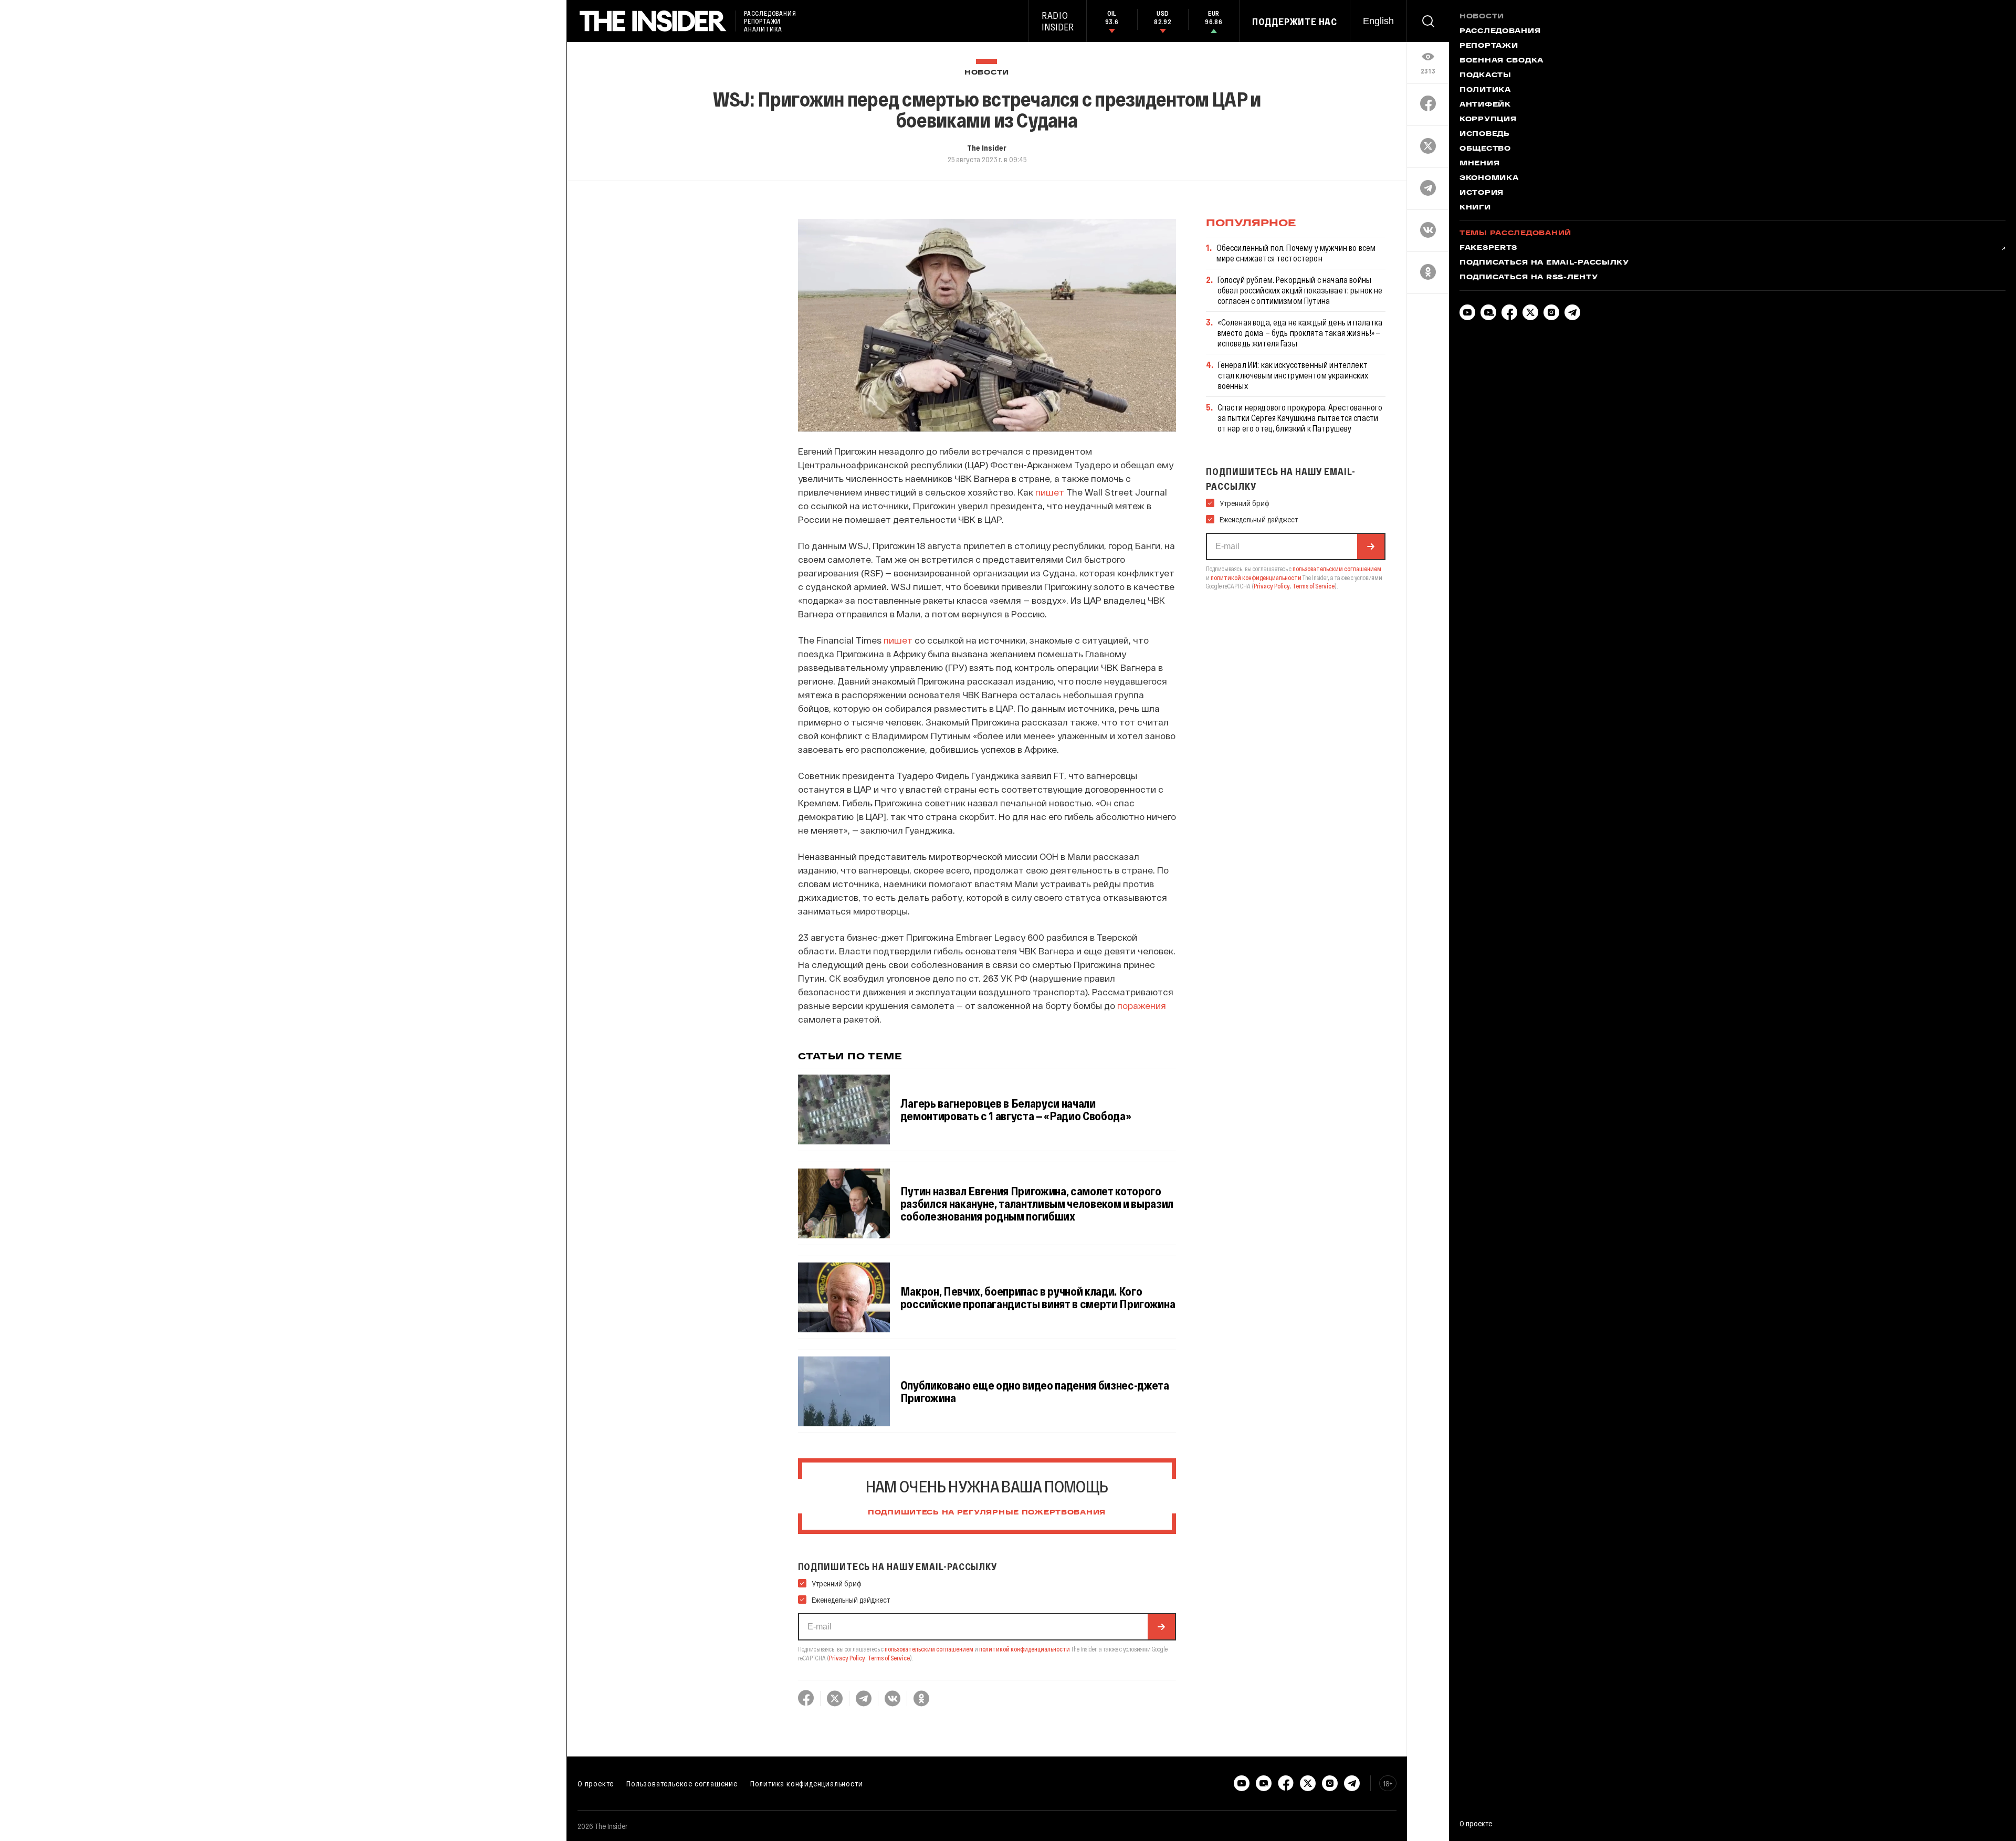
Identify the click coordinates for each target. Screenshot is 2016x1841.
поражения (1142, 1005)
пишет (1050, 492)
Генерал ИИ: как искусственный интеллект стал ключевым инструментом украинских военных (1293, 375)
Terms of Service (889, 1658)
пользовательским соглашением (929, 1649)
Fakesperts (1488, 248)
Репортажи (1489, 46)
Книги (1475, 208)
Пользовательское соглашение (682, 1783)
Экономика (1489, 178)
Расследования (1500, 31)
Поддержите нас (1295, 22)
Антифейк (1485, 105)
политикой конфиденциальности (1025, 1649)
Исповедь (1485, 134)
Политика (1485, 90)
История (1482, 193)
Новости (987, 73)
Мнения (1479, 164)
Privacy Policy (847, 1658)
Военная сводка (1501, 61)
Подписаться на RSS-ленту (1529, 278)
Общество (1485, 149)
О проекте (596, 1783)
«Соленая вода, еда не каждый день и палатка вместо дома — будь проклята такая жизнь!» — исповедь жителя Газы (1300, 333)
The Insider (987, 148)
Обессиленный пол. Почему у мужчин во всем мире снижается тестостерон (1296, 253)
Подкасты (1485, 76)
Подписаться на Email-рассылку (1544, 263)
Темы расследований (1515, 234)
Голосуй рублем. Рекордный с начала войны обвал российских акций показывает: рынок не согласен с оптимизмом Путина (1300, 290)
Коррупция (1488, 120)
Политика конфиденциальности (807, 1783)
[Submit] (1161, 1627)
